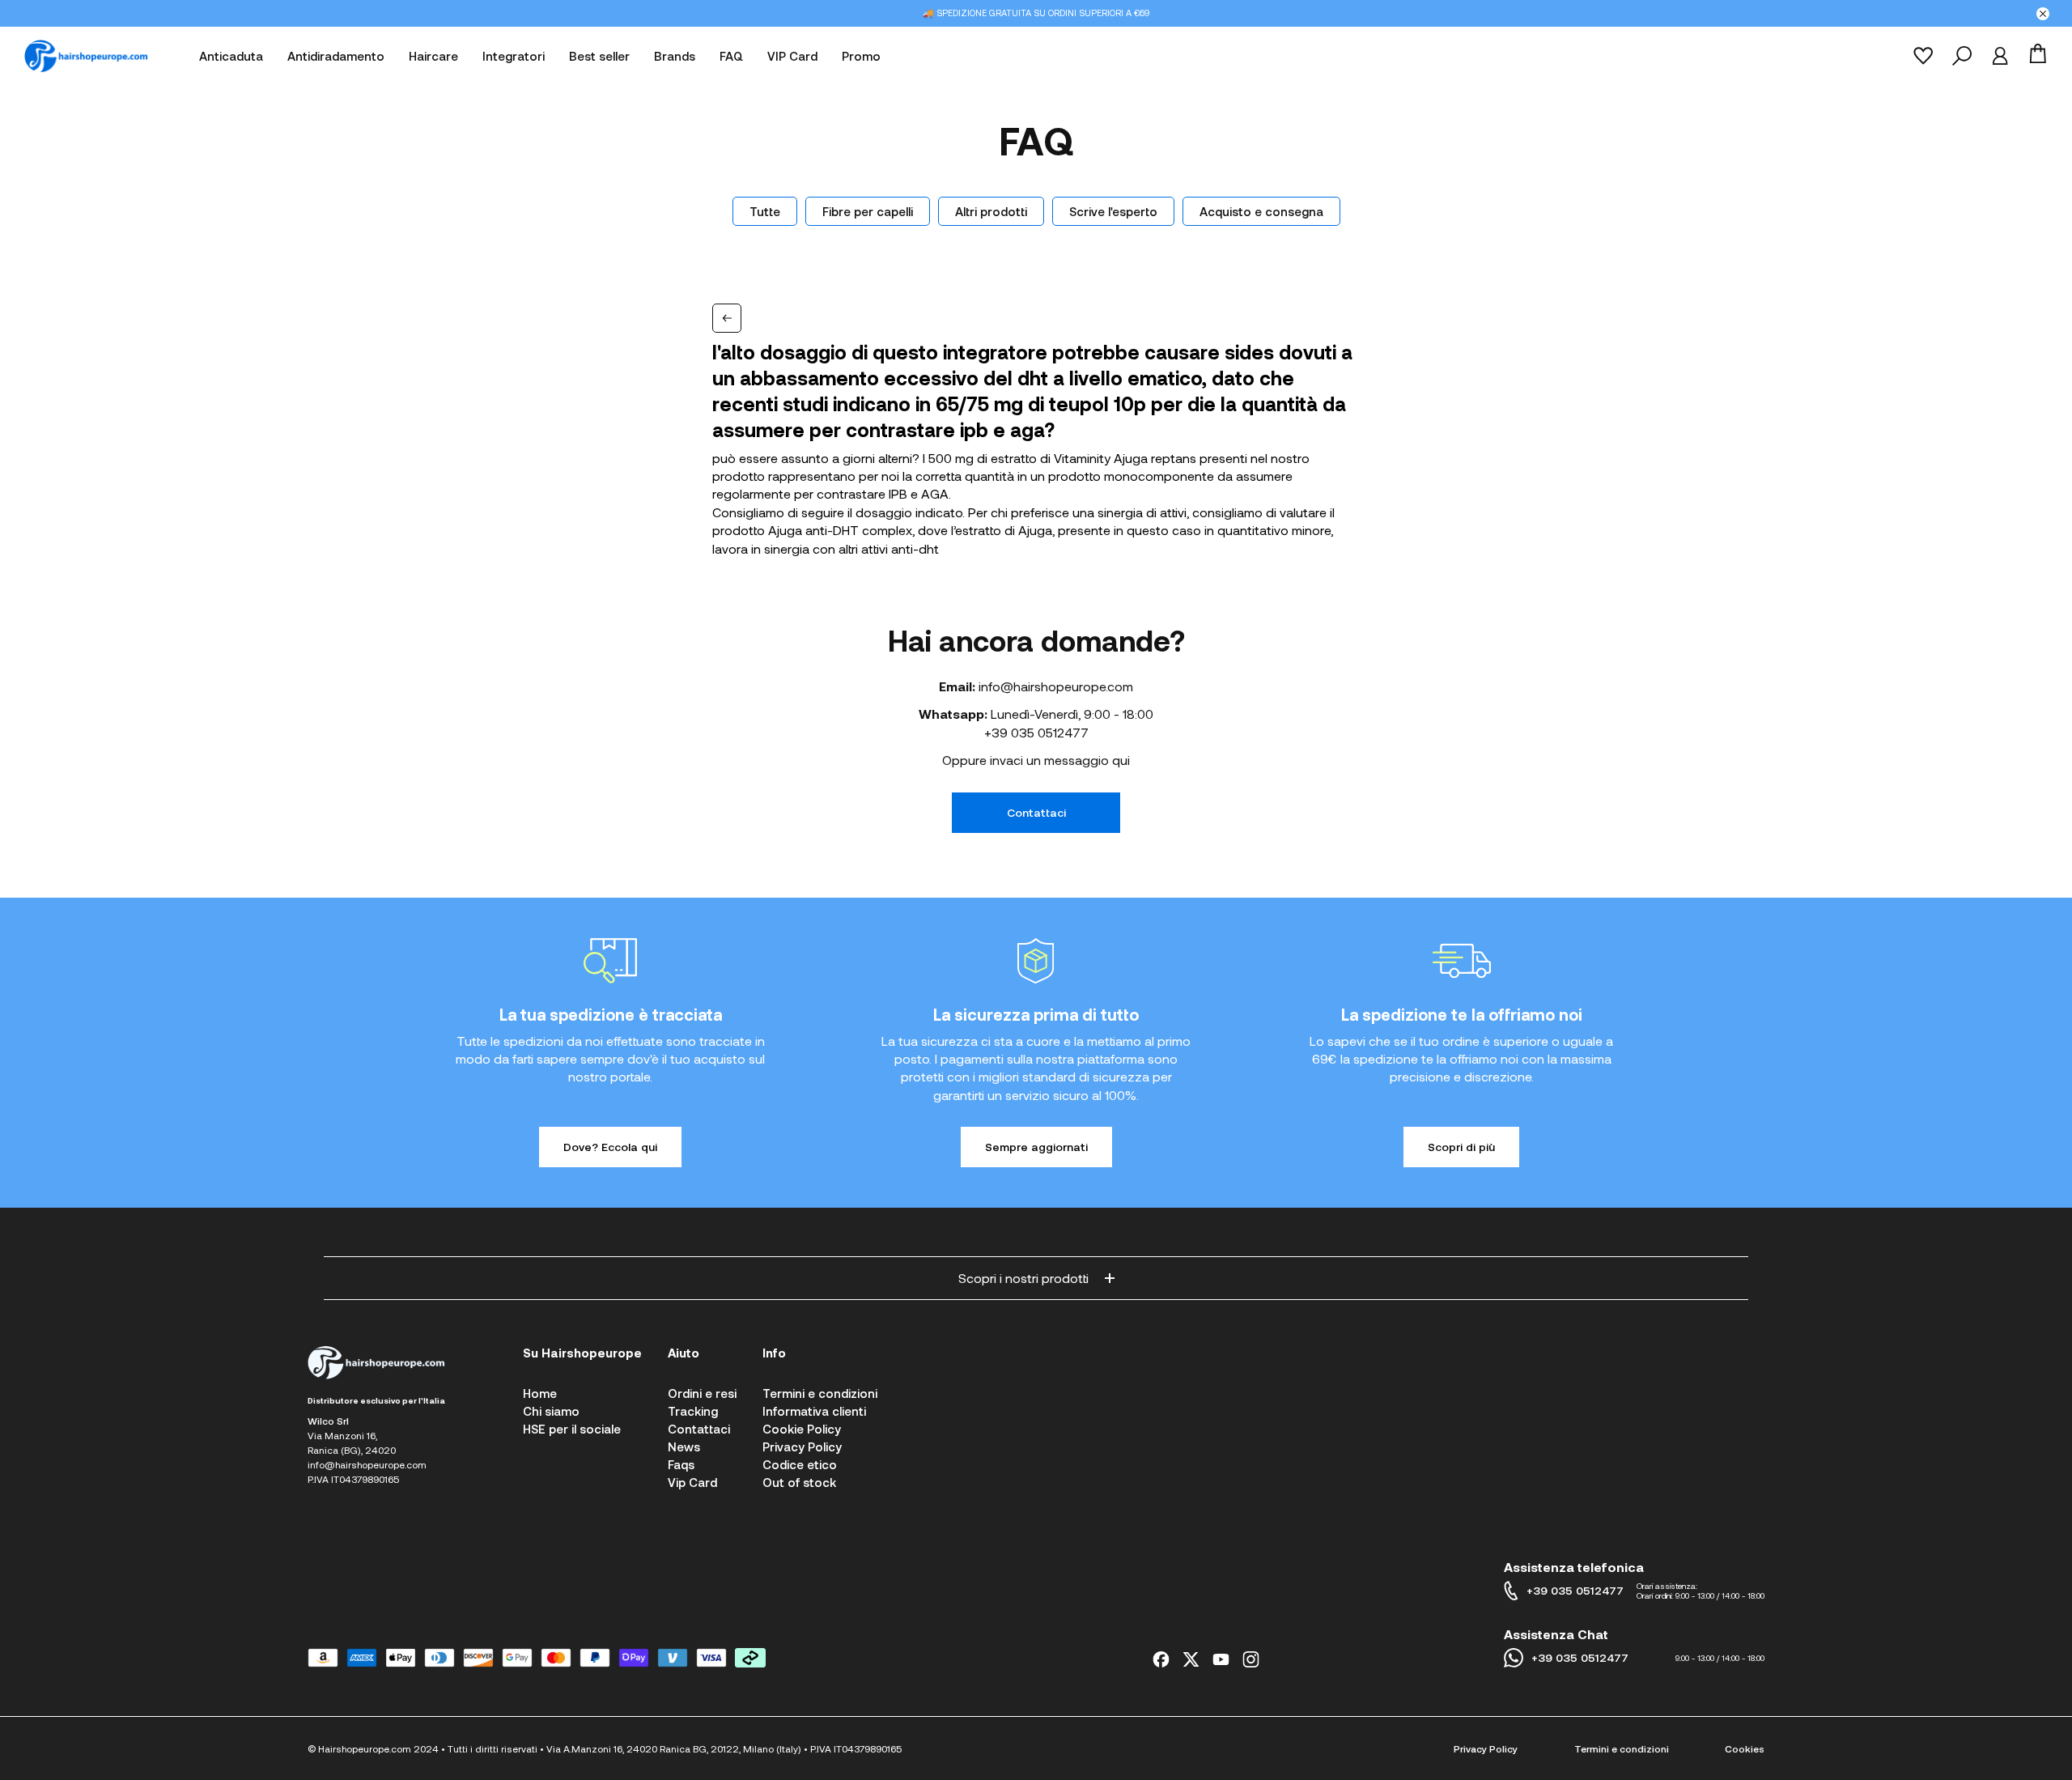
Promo (861, 56)
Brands (675, 56)
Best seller (599, 56)
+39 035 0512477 (1036, 732)
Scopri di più (1461, 1147)
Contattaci (1036, 812)
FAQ (731, 56)
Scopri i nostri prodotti (1023, 1278)
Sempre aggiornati (1036, 1147)
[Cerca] (1962, 56)
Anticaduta (231, 56)
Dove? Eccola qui (610, 1147)
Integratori (514, 56)
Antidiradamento (336, 56)
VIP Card (792, 56)
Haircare (433, 56)
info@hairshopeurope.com (1056, 686)
